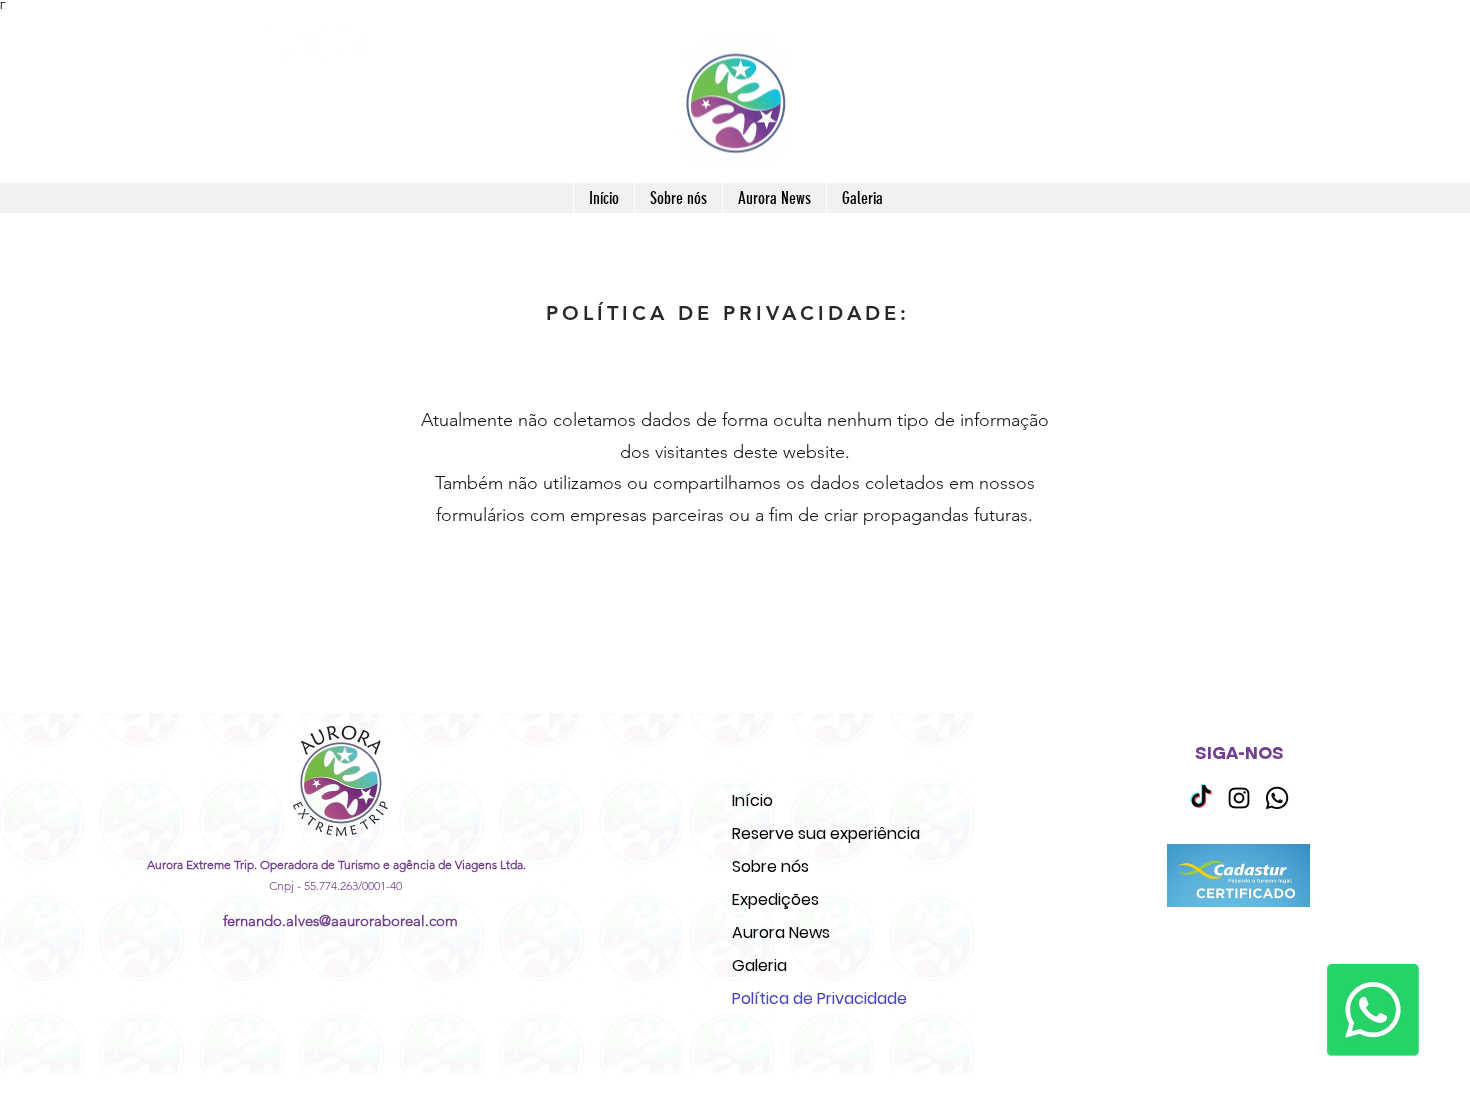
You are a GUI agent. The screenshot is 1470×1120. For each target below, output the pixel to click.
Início (752, 800)
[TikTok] (1201, 798)
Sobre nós (770, 866)
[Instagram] (275, 43)
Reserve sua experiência (826, 833)
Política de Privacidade (819, 998)
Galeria (759, 965)
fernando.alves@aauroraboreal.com (340, 920)
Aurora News (781, 932)
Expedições (775, 899)
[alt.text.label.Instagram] (1239, 798)
